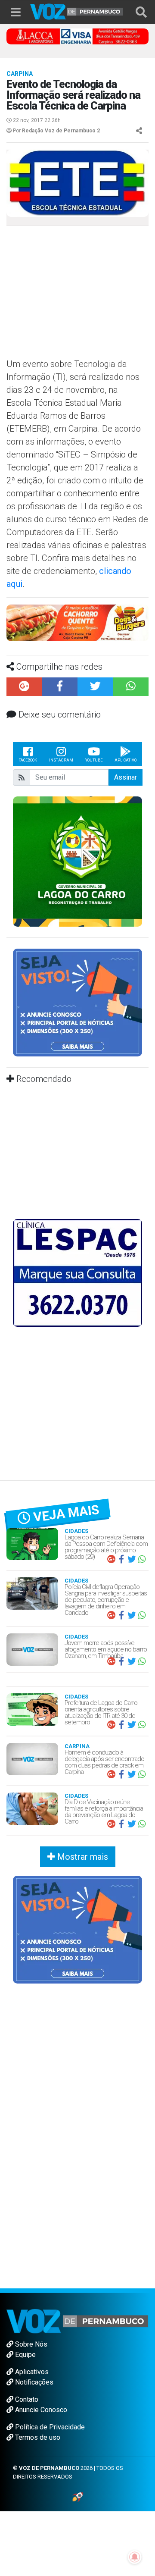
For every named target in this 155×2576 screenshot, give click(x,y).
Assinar (126, 777)
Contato (26, 2399)
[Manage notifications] (135, 2557)
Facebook (28, 760)
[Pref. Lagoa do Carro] (77, 861)
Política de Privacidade (49, 2427)
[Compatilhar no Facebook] (60, 687)
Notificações (33, 2382)
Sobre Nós (30, 2344)
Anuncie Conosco (40, 2410)
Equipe (25, 2355)
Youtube (94, 760)
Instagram (61, 760)
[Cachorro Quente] (77, 622)
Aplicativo (126, 760)
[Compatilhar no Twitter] (95, 687)
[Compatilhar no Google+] (24, 687)
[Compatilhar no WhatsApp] (131, 687)
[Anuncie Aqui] (77, 1002)
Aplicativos (31, 2372)
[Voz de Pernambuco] (77, 11)
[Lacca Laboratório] (77, 36)
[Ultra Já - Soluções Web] (78, 2496)
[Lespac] (77, 1272)
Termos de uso (37, 2437)
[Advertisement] (77, 295)
